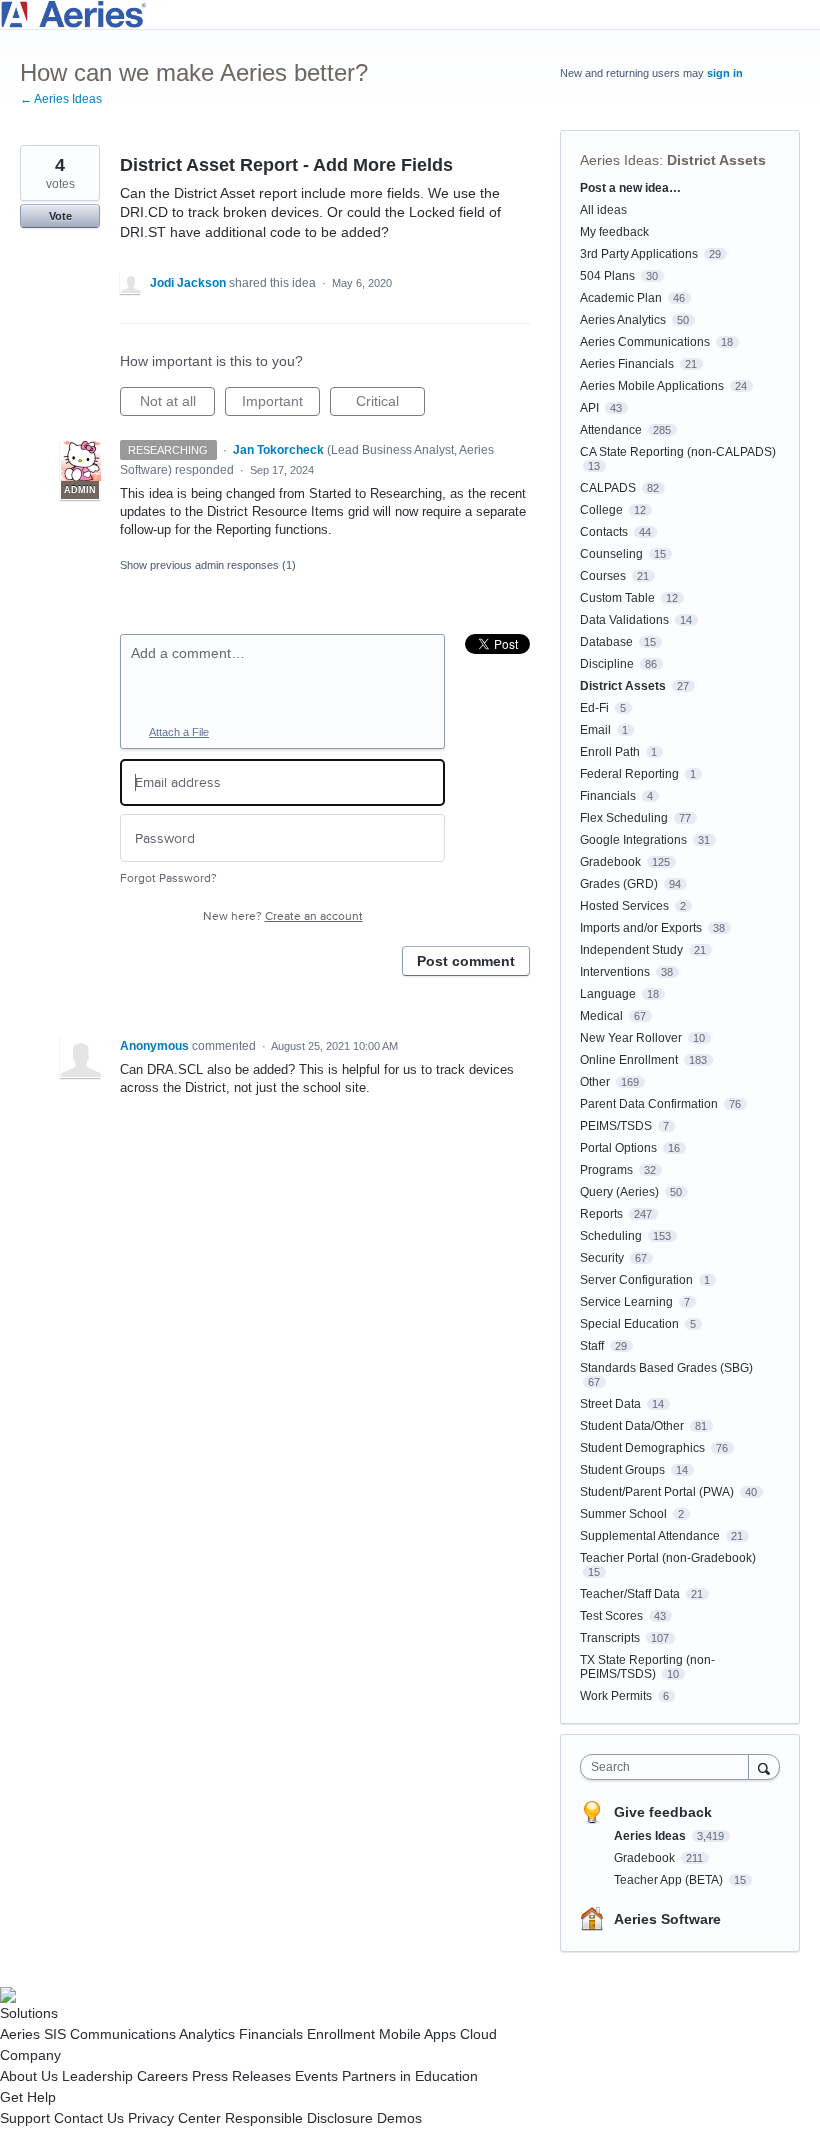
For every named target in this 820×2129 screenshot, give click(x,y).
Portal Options (618, 1148)
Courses (603, 576)
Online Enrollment (629, 1060)
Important (281, 404)
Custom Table (617, 598)
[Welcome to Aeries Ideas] (410, 14)
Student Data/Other (632, 1426)
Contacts (604, 532)
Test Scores (611, 1616)
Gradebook (610, 862)
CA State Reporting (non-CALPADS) (678, 452)
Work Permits (616, 1696)
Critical (390, 404)
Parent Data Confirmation (649, 1104)
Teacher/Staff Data (630, 1594)
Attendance (611, 430)
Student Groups (622, 1470)
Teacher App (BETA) (670, 1880)
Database (606, 642)
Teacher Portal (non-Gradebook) (668, 1558)
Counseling (611, 554)
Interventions (615, 972)
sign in (725, 73)
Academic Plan (621, 298)
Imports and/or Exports (641, 928)
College (601, 510)
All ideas (603, 210)
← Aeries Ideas (61, 99)
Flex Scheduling (624, 818)
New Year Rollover (631, 1038)
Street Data (610, 1404)
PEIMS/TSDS (616, 1126)
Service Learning (626, 1302)
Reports (601, 1214)
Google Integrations (633, 840)
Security (602, 1258)
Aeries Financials (627, 364)
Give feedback (663, 1812)
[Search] (764, 1766)
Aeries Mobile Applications (652, 386)
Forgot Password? (168, 878)
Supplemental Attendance (650, 1536)
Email (595, 730)
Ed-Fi (594, 708)
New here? (283, 916)
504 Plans (607, 276)
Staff (592, 1346)
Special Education (629, 1324)
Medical (601, 1016)
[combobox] (669, 1767)
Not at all (177, 404)
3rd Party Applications (639, 254)
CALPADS (608, 488)
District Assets (716, 160)
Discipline (607, 664)
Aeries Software (667, 1919)
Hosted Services (624, 906)
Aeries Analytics (623, 320)
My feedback (614, 232)
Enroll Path (610, 752)
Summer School (623, 1514)
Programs (606, 1170)
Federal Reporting (629, 774)
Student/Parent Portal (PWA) (657, 1492)
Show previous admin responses (208, 565)
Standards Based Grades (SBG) (666, 1368)
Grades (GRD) (619, 884)
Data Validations (624, 620)
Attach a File (179, 732)
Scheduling (611, 1236)
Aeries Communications (645, 342)
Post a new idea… (630, 188)
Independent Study (631, 950)
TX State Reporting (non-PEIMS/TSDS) (647, 1667)
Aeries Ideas (619, 160)
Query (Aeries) (619, 1192)
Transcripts (610, 1638)
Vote (60, 216)
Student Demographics (642, 1448)
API (589, 408)
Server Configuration (636, 1280)
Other (595, 1082)
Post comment (466, 961)
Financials (608, 796)
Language (608, 994)
